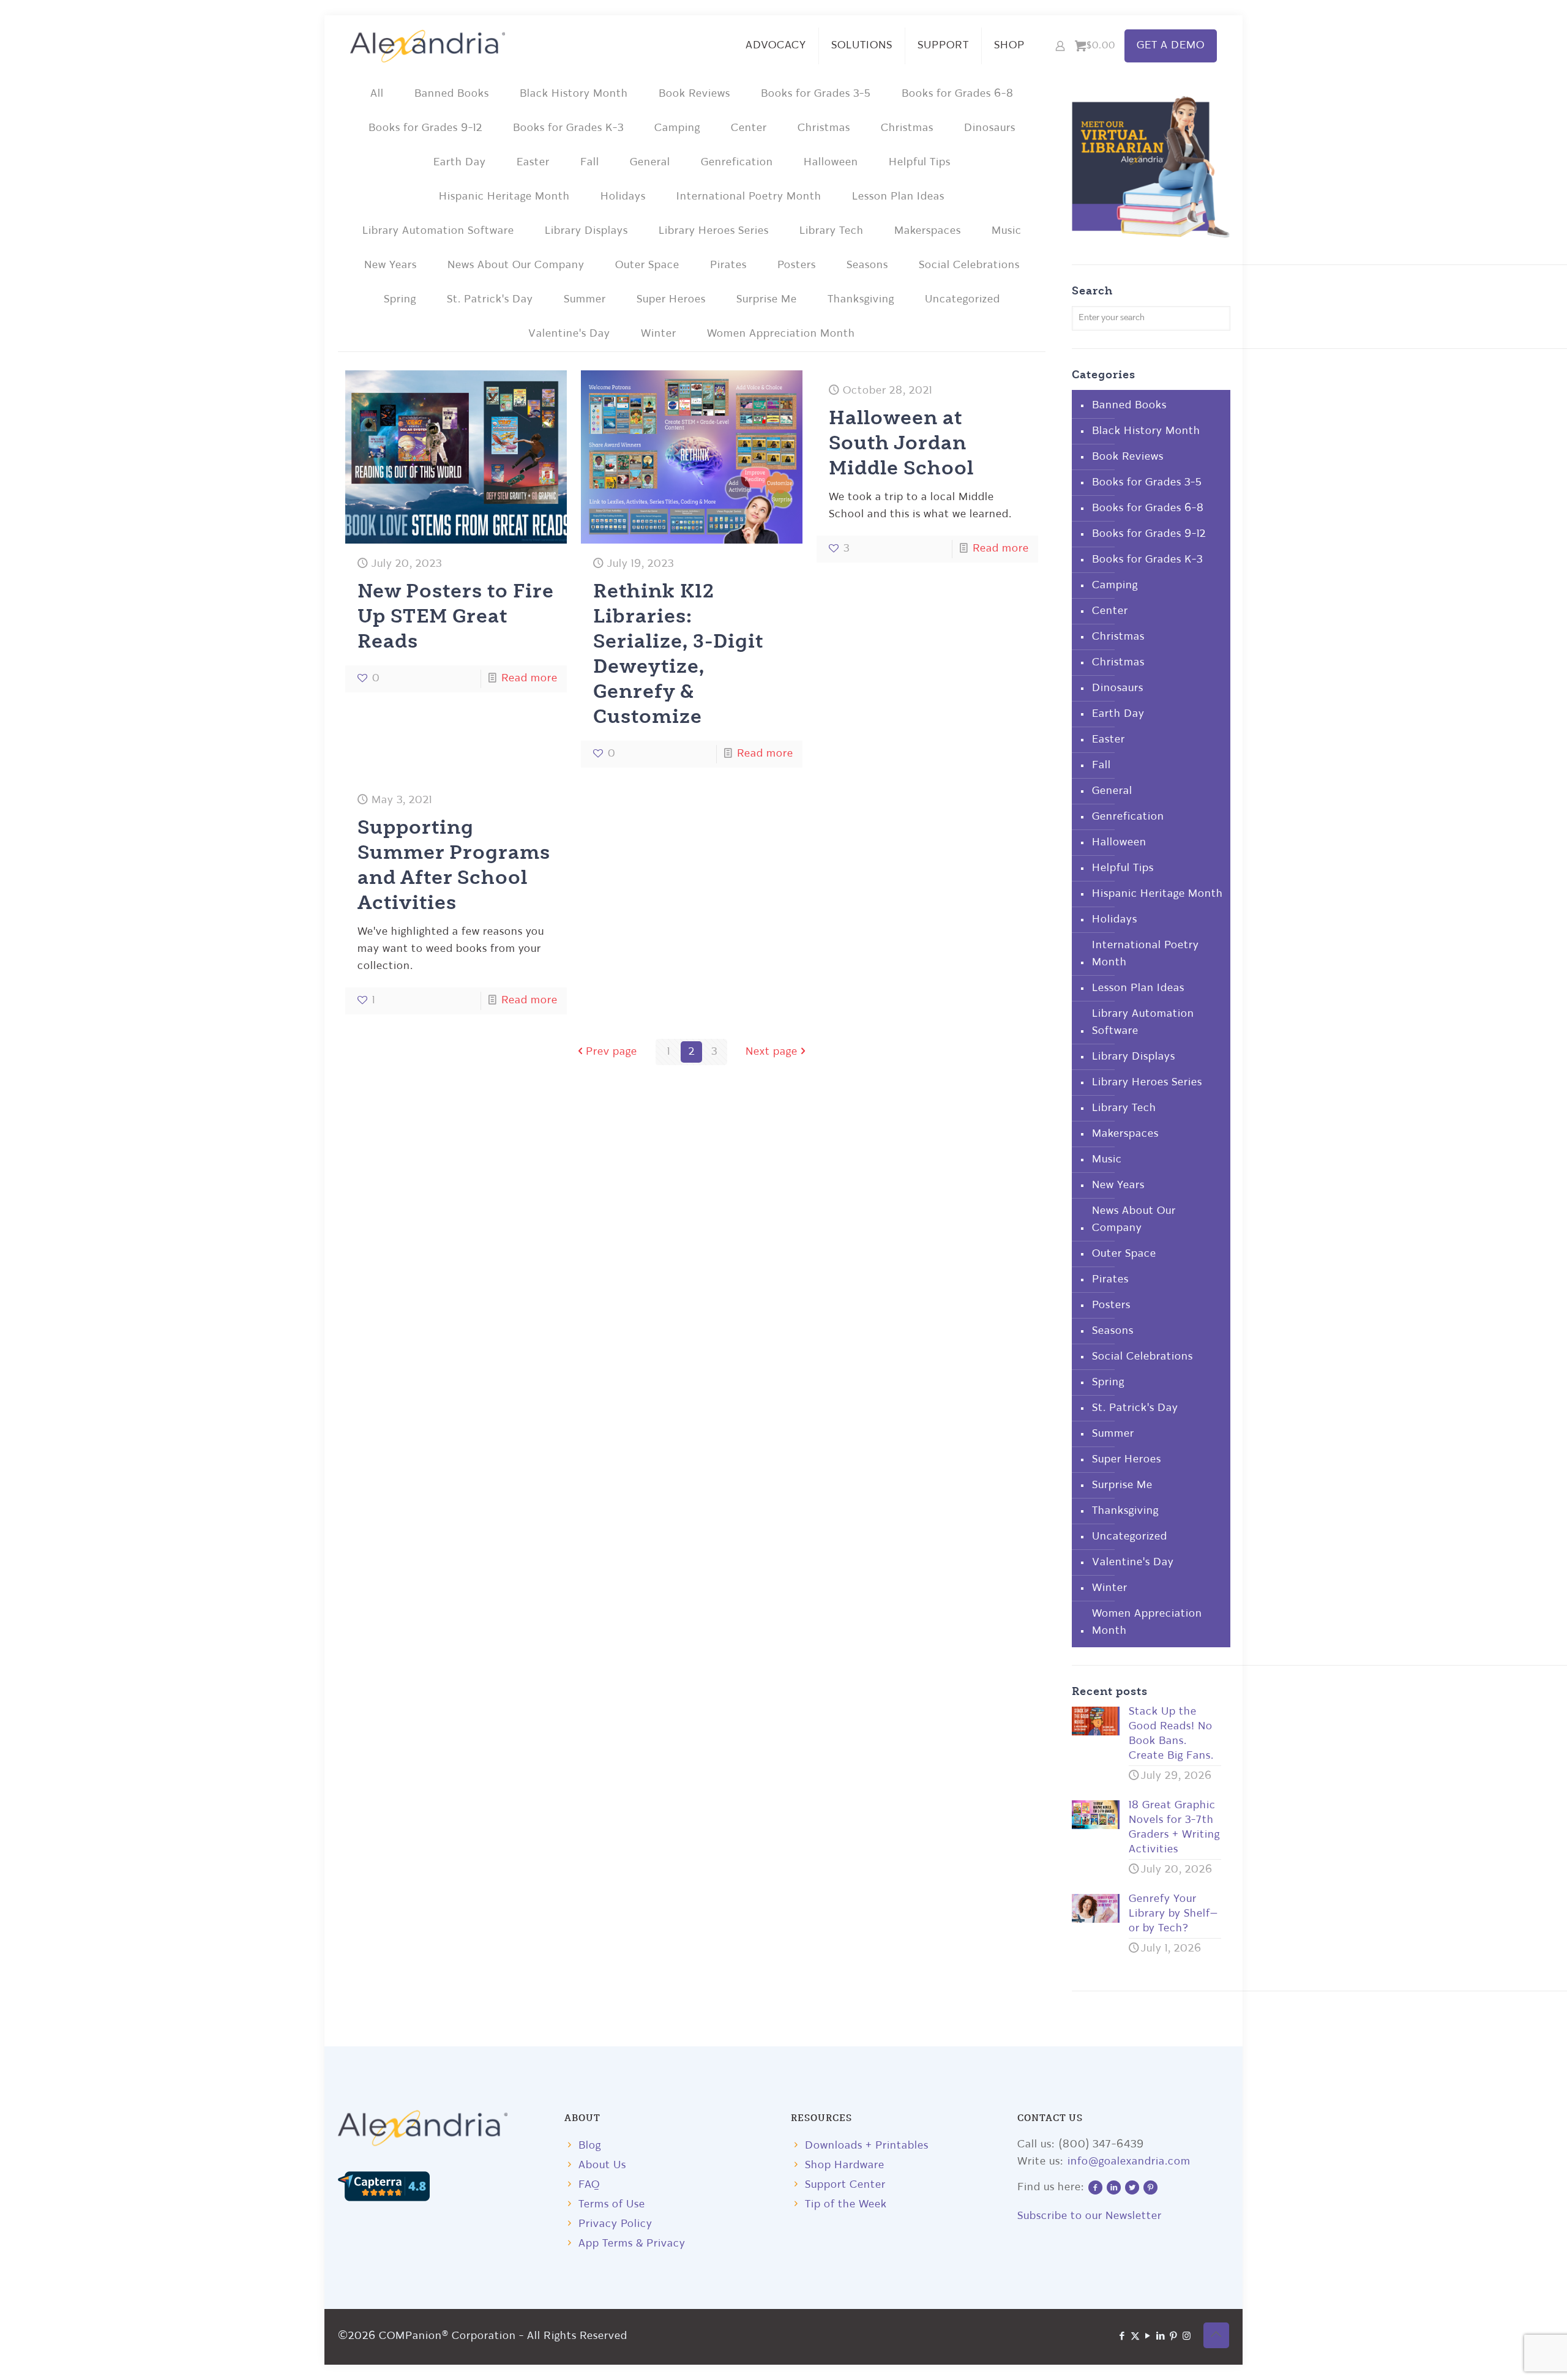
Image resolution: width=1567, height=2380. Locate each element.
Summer (585, 300)
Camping (677, 128)
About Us (602, 2165)
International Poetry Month (749, 197)
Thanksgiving (861, 300)
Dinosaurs (990, 128)
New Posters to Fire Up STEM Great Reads (456, 615)
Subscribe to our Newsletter (1090, 2216)
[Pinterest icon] (1174, 2337)
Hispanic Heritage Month (504, 197)
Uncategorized (963, 300)
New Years (391, 265)
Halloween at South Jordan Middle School (901, 442)
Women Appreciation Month (781, 334)
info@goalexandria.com (1129, 2162)
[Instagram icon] (1187, 2337)
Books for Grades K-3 (568, 128)
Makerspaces (928, 231)
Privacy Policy (615, 2224)
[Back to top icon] (1216, 2335)
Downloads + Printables (867, 2146)
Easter (533, 163)
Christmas (824, 128)
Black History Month (574, 94)
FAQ (589, 2185)
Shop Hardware (845, 2165)
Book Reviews (694, 94)
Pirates (728, 265)
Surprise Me (767, 300)
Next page (772, 1052)
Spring (400, 300)
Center (749, 128)
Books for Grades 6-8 (958, 94)
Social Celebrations (969, 265)
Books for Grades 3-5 (816, 94)
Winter (659, 334)
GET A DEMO (1171, 46)
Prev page (611, 1052)
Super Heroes (671, 300)
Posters (797, 265)
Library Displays (586, 231)
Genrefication (737, 163)
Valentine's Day (569, 334)
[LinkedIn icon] (1161, 2337)
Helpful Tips (920, 163)
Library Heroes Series (714, 231)
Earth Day (460, 163)
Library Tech (832, 231)
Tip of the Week (846, 2205)
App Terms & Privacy (632, 2244)
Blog (590, 2146)
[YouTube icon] (1148, 2337)
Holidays (623, 197)
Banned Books (452, 94)
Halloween (831, 163)
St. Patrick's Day (490, 300)
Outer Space (647, 265)
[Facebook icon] (1122, 2337)
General (650, 163)
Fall (590, 163)
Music (1007, 231)
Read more (529, 679)
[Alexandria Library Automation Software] (428, 46)
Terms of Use (612, 2205)
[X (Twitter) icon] (1135, 2337)
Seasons (867, 265)
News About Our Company (516, 265)
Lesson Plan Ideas (898, 197)
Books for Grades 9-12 (425, 128)
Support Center (845, 2185)
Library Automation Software (438, 231)
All (377, 94)
